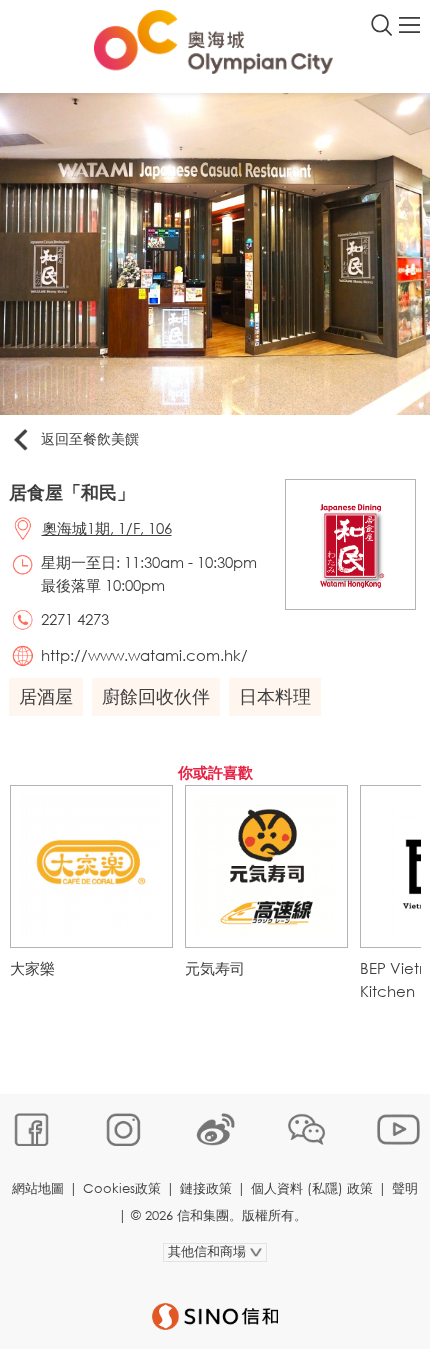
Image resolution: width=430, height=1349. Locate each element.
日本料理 (275, 696)
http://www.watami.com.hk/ (144, 655)
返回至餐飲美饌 (90, 438)
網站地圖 (38, 1188)
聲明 (405, 1188)
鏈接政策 (206, 1188)
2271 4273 (75, 619)
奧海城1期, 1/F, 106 (107, 528)
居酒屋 (46, 696)
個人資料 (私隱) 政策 (312, 1188)
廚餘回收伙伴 (156, 696)
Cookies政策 (122, 1188)
